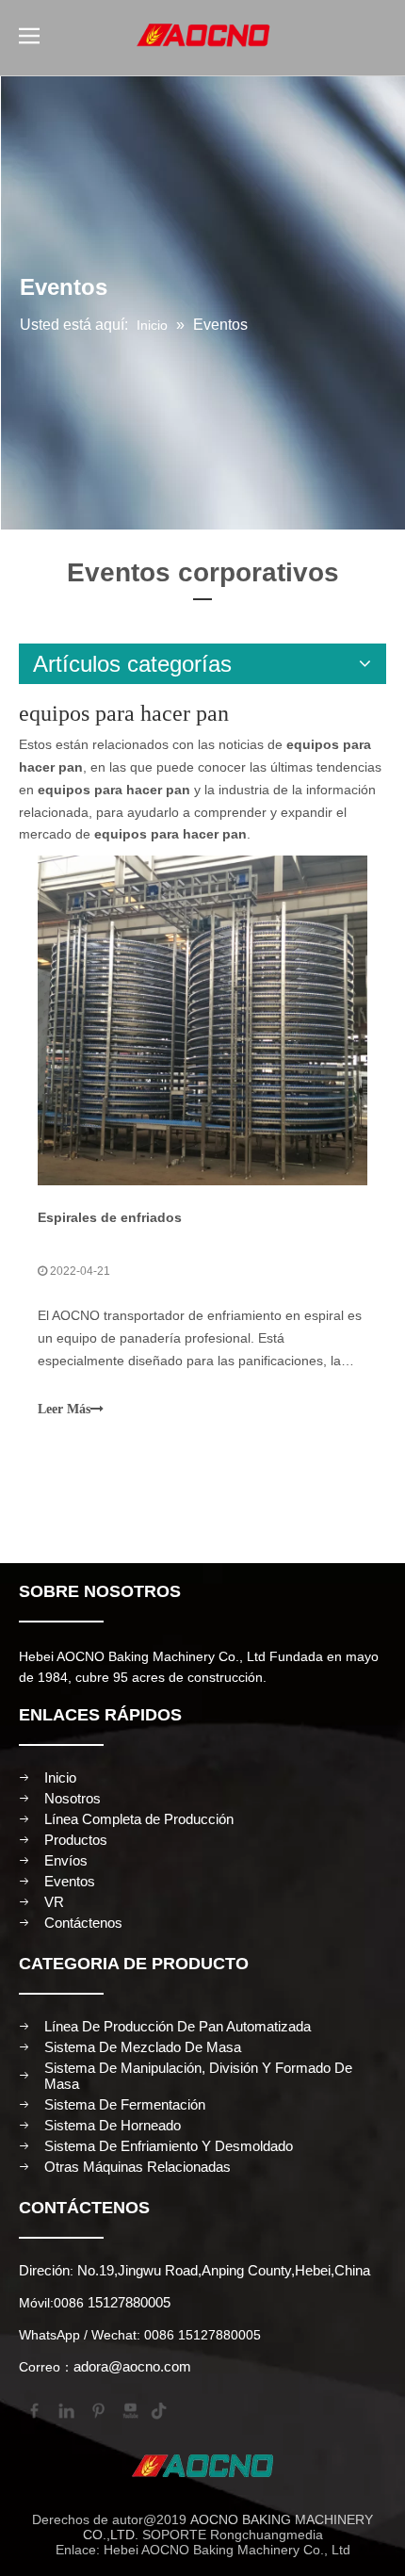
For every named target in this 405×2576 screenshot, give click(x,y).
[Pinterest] (97, 2409)
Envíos (66, 1860)
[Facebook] (33, 2409)
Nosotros (73, 1798)
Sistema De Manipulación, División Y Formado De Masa (198, 2076)
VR (54, 1902)
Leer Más (64, 1409)
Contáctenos (83, 1923)
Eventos (70, 1881)
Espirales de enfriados (110, 1217)
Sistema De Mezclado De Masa (143, 2047)
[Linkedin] (65, 2409)
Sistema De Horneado (113, 2125)
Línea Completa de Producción (139, 1819)
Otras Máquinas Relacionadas (138, 2167)
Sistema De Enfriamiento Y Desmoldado (169, 2146)
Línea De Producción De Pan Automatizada (178, 2026)
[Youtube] (129, 2409)
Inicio (60, 1777)
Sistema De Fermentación (125, 2104)
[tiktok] (161, 2409)
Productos (76, 1840)
